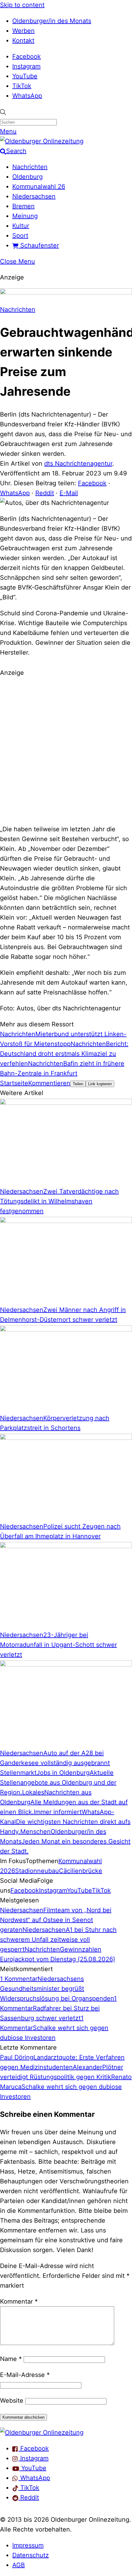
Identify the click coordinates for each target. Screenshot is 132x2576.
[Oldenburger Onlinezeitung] (42, 2432)
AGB (19, 2565)
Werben (23, 31)
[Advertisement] (66, 750)
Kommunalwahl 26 (39, 186)
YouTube (25, 76)
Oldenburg (27, 177)
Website (12, 2401)
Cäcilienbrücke (81, 1871)
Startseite (14, 1083)
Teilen (78, 1084)
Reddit (45, 493)
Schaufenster (39, 245)
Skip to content (22, 5)
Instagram (26, 66)
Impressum (28, 2545)
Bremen (23, 206)
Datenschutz (31, 2555)
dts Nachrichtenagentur (78, 463)
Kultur (21, 226)
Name (11, 2359)
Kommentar (19, 2301)
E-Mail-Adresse (25, 2375)
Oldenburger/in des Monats (52, 21)
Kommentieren (49, 1083)
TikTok (22, 86)
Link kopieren (100, 1084)
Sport (20, 236)
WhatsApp (27, 96)
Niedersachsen (34, 196)
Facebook (27, 56)
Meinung (25, 216)
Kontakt (23, 40)
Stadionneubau (37, 1871)
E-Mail (69, 493)
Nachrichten (30, 167)
